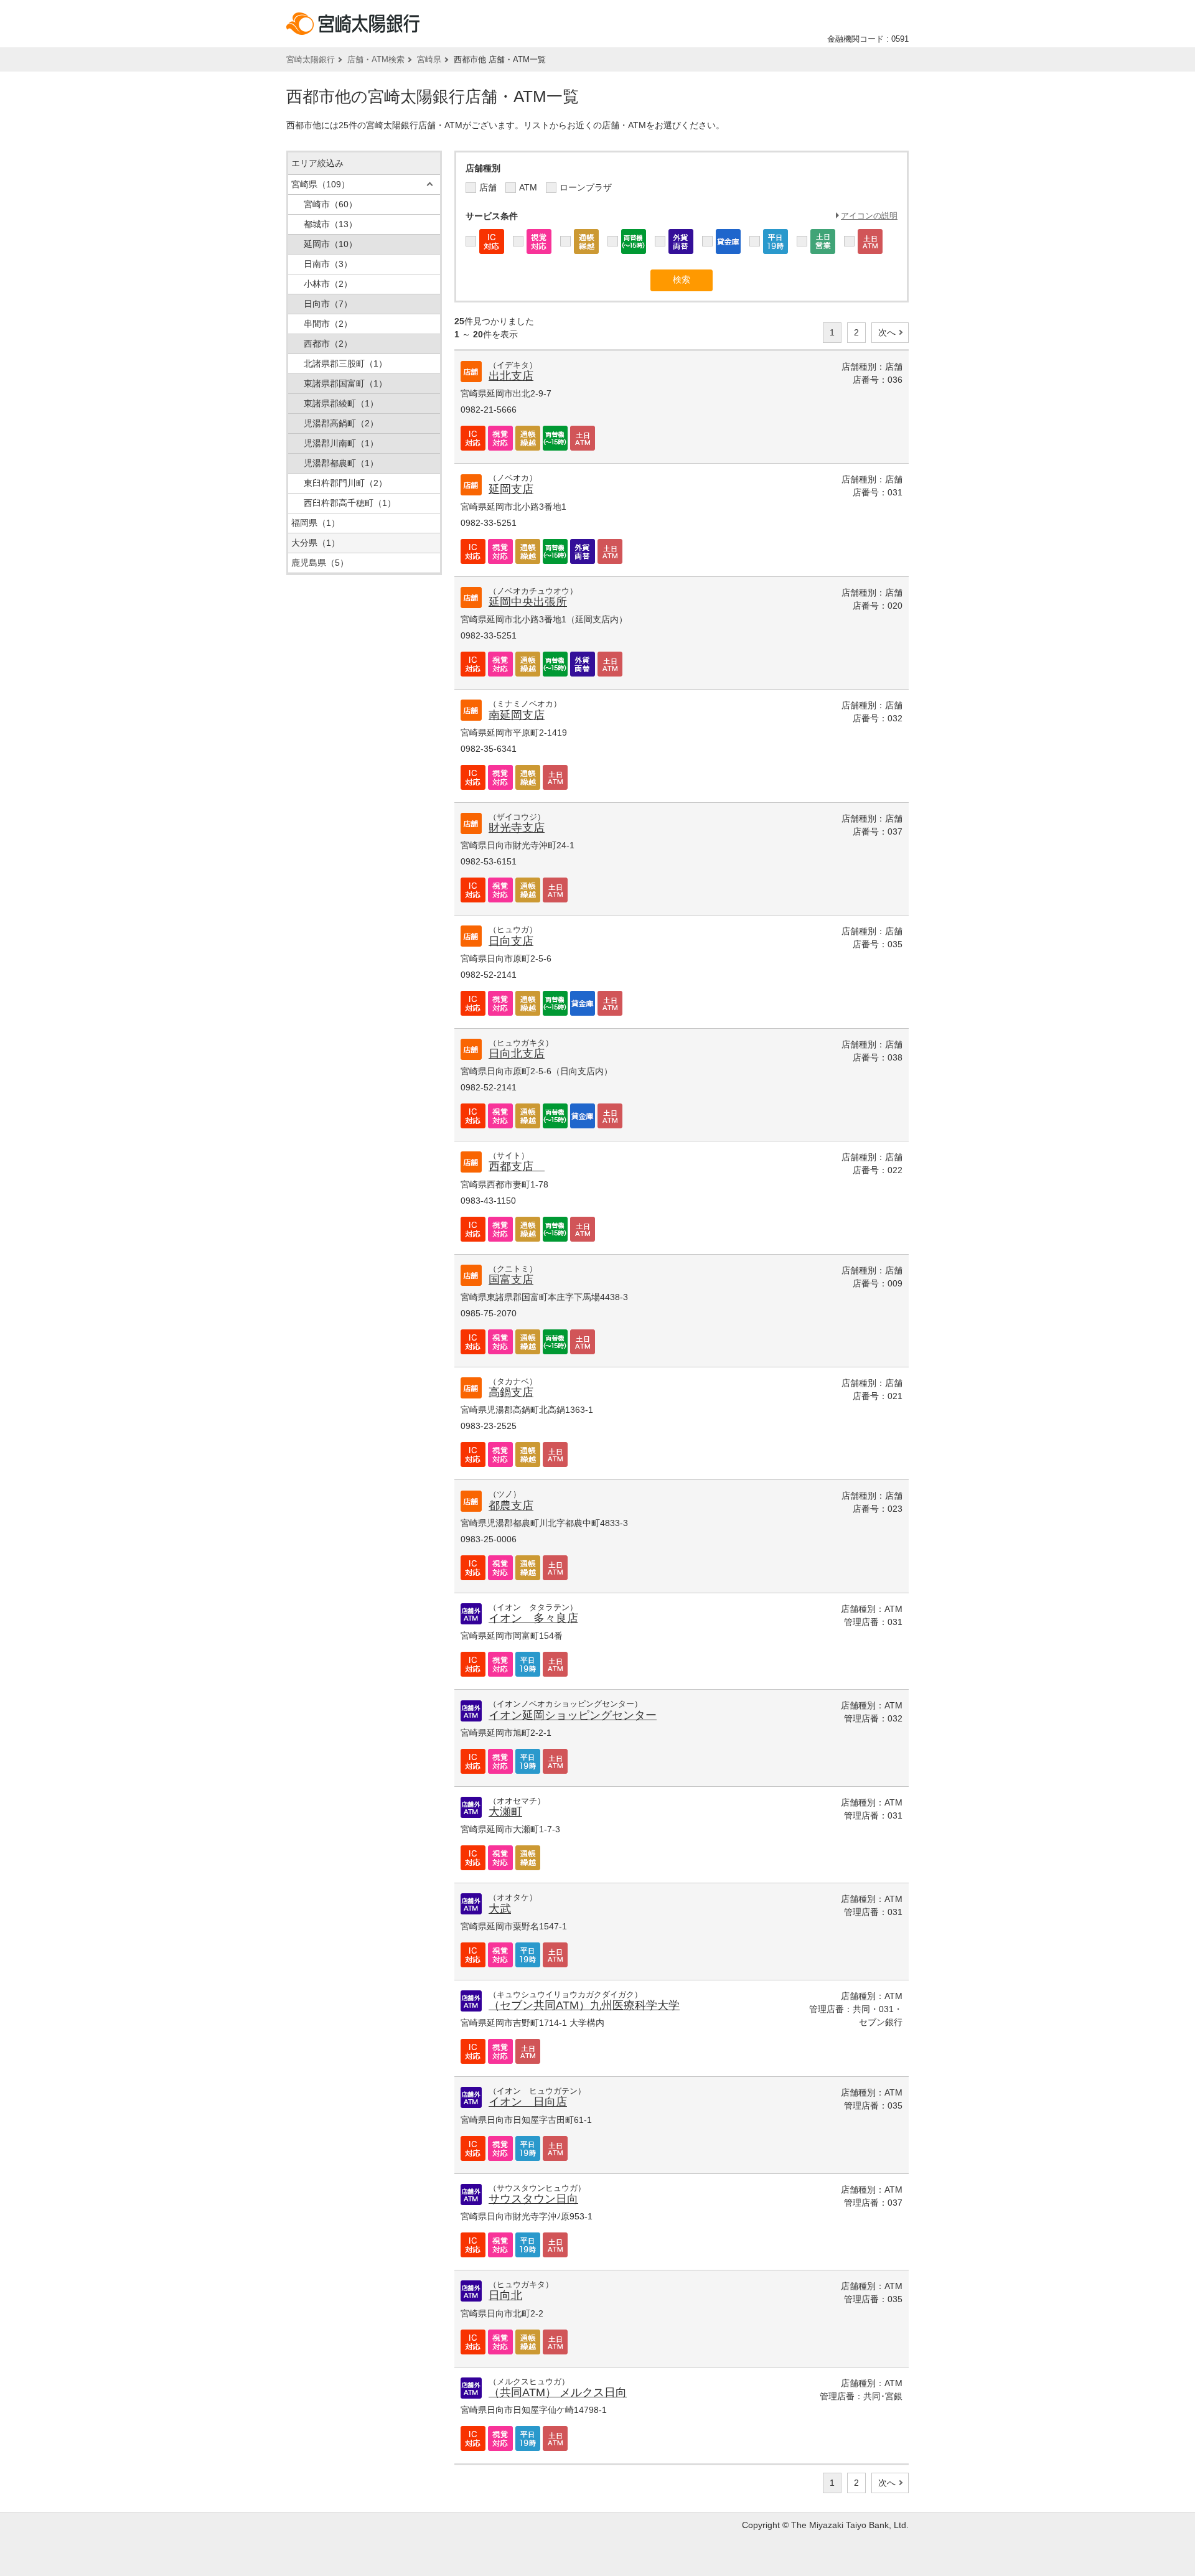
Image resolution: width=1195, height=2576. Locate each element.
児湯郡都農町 (341, 463)
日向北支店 (517, 1054)
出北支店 (511, 376)
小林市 (328, 284)
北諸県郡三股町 (345, 363)
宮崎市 (330, 204)
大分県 (316, 543)
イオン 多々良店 (533, 1618)
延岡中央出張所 (528, 602)
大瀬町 (505, 1812)
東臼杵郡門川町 (345, 483)
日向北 (505, 2295)
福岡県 (316, 523)
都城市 (330, 224)
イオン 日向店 (528, 2102)
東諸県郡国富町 (345, 383)
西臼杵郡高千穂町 (350, 503)
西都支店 (517, 1166)
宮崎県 (429, 59)
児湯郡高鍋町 (341, 423)
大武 (500, 1909)
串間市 (328, 324)
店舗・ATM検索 (376, 59)
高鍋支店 (511, 1392)
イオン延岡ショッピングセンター (573, 1715)
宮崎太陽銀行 (311, 59)
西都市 (328, 344)
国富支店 (511, 1280)
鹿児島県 (320, 563)
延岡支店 (511, 489)
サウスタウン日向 (533, 2199)
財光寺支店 (517, 828)
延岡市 (330, 244)
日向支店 (511, 941)
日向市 (328, 304)
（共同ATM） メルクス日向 (558, 2392)
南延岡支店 (517, 715)
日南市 (328, 264)
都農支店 (511, 1506)
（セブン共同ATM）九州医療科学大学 (584, 2005)
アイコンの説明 (869, 216)
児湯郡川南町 (341, 443)
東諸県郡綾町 (341, 403)
